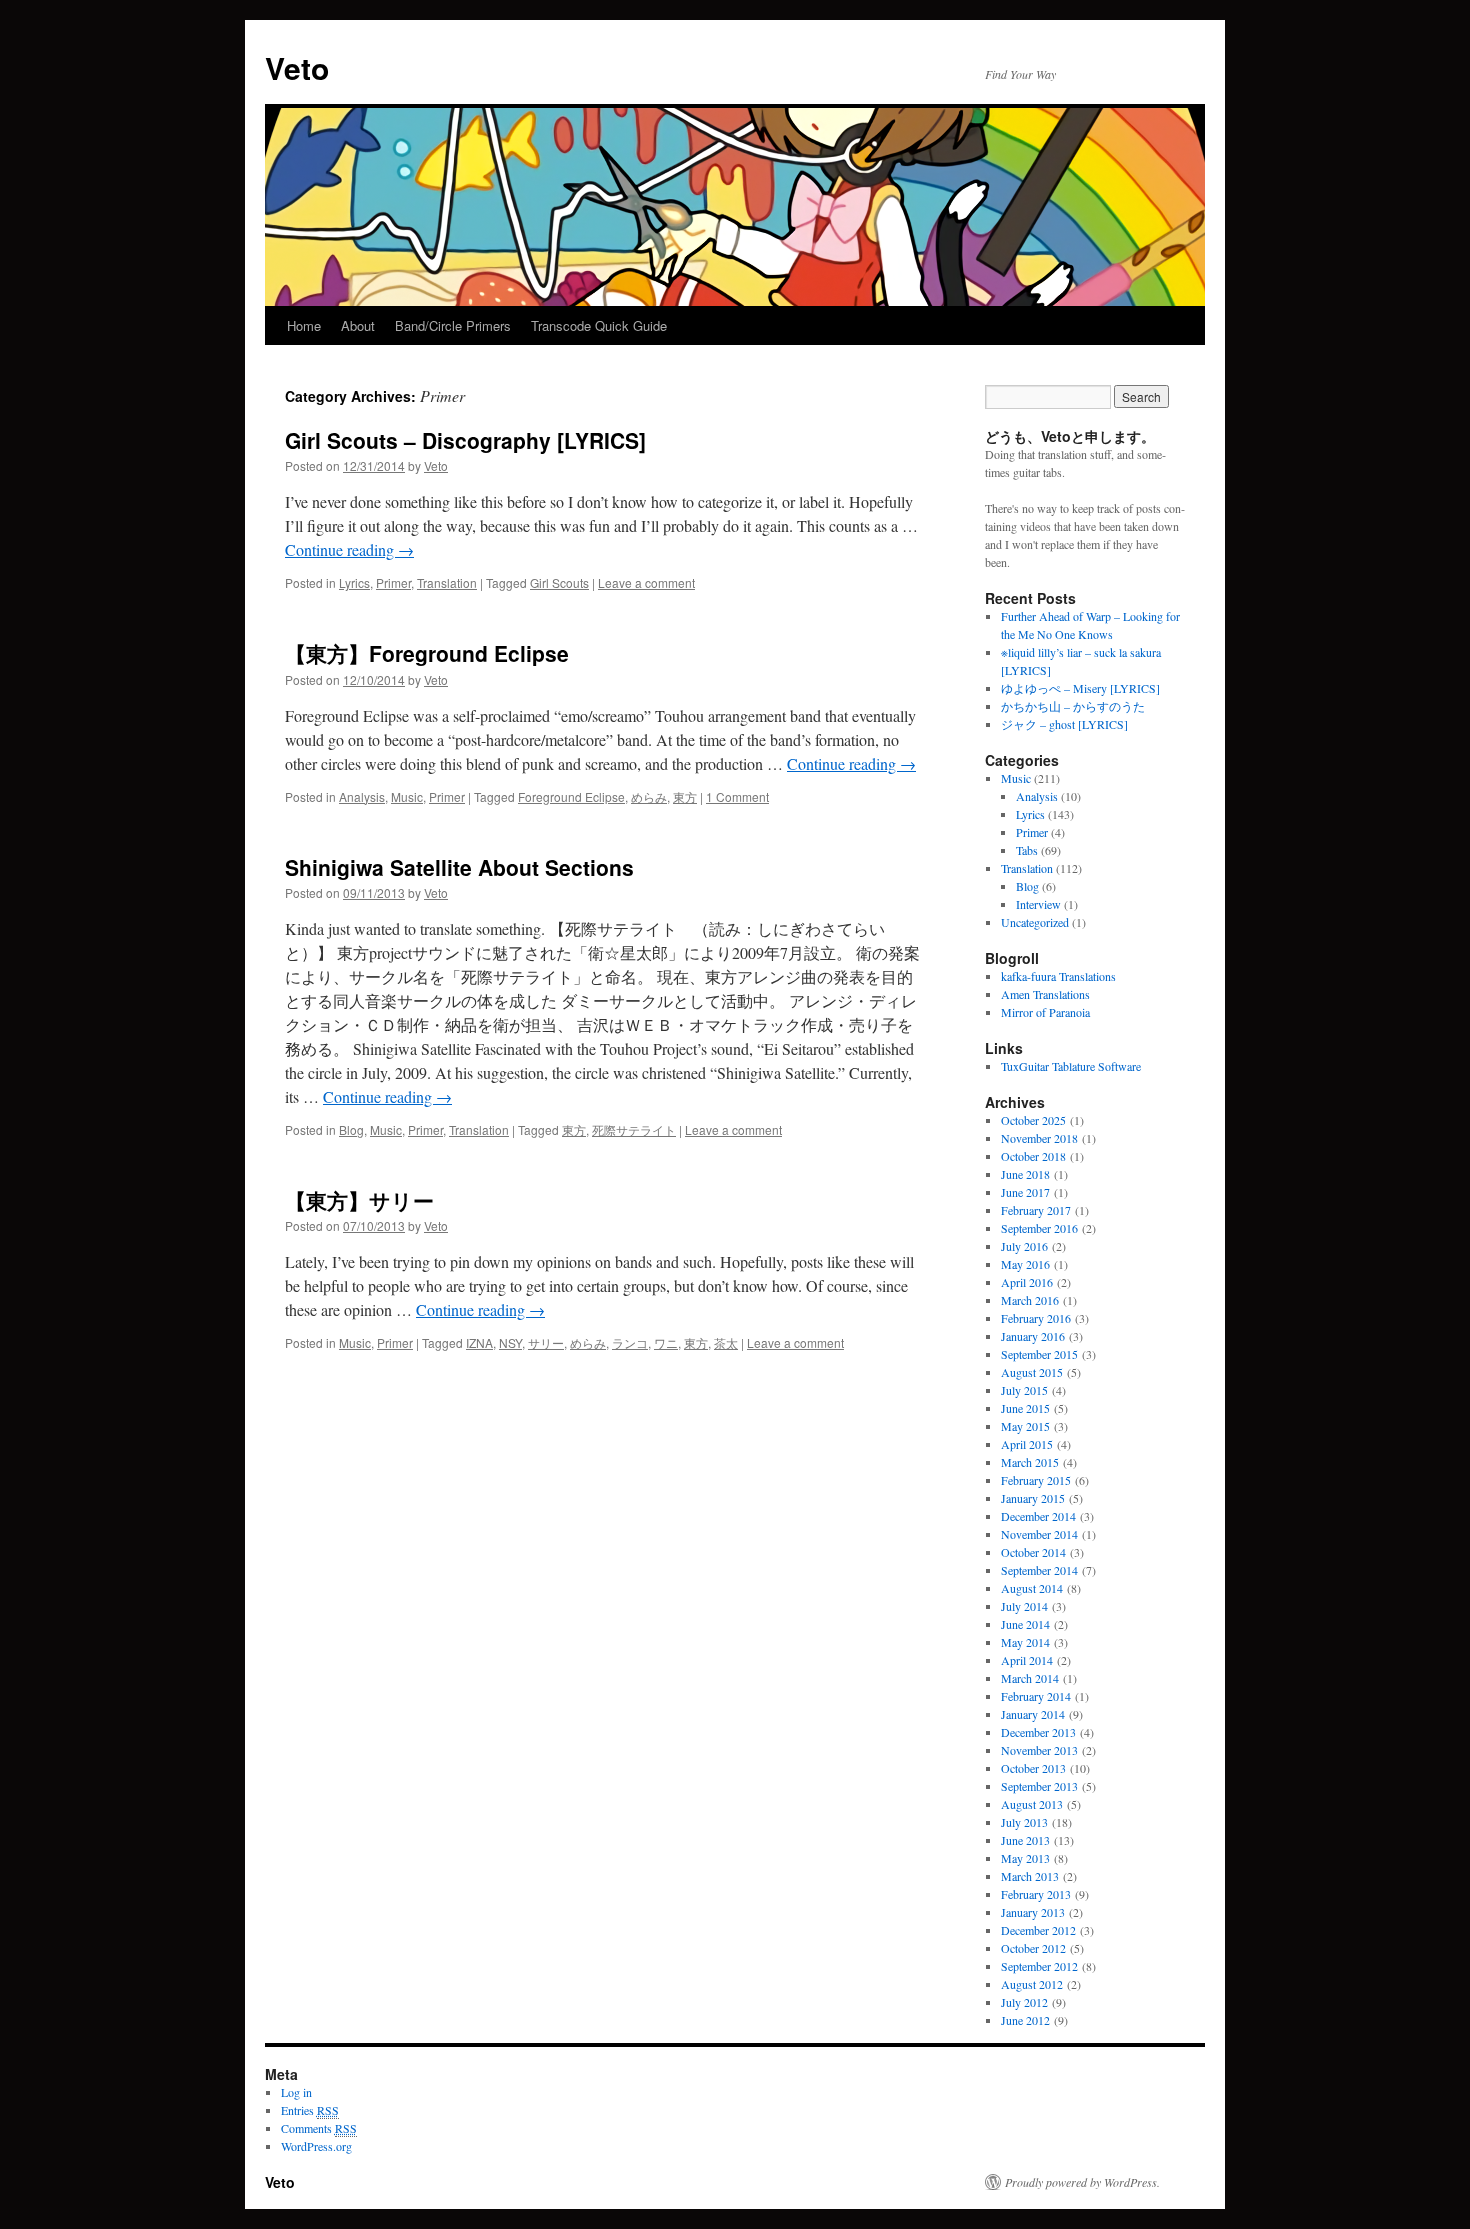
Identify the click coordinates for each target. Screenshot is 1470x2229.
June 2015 (1025, 1408)
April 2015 (1027, 1444)
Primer (393, 582)
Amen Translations (1045, 994)
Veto (297, 67)
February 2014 (1036, 1696)
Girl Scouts (559, 582)
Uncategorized (1035, 922)
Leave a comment (646, 582)
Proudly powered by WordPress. (1082, 2182)
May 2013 (1025, 1858)
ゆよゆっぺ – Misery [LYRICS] (1080, 688)
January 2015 (1033, 1498)
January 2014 (1033, 1714)
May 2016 (1025, 1264)
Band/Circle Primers (453, 325)
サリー (546, 1342)
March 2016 (1030, 1300)
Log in (296, 2092)
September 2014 (1039, 1570)
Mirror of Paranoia (1045, 1012)
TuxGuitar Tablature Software (1071, 1066)
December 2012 (1038, 1930)
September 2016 (1039, 1228)
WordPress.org (316, 2146)
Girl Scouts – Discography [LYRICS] (465, 440)
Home (304, 325)
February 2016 (1036, 1318)
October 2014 (1033, 1552)
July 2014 (1024, 1606)
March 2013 (1030, 1876)
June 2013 (1025, 1840)
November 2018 (1039, 1138)
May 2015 (1025, 1426)
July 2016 (1024, 1246)
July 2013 (1024, 1822)
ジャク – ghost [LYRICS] (1064, 724)
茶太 (726, 1342)
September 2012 (1039, 1966)
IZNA (479, 1342)
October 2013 (1033, 1768)
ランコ (630, 1342)
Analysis (362, 796)
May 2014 (1025, 1642)
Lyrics (354, 582)
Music (407, 796)
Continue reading (349, 549)
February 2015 (1036, 1480)
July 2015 (1024, 1390)
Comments (319, 2128)
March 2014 (1030, 1678)
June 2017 (1025, 1192)
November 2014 (1039, 1534)
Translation (447, 582)
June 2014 (1025, 1624)
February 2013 (1036, 1894)
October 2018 (1033, 1156)
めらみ (649, 796)
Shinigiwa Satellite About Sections (459, 867)
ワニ (666, 1342)
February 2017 (1036, 1210)
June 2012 (1025, 2020)
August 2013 (1032, 1804)
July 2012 (1024, 2002)
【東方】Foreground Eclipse (427, 653)
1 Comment (737, 796)
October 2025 (1033, 1120)
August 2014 (1032, 1588)
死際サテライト (634, 1129)
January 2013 (1033, 1912)
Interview (1038, 904)
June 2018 (1025, 1174)
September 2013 (1039, 1786)
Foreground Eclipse (571, 796)
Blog (351, 1129)
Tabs (1027, 850)
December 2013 (1038, 1732)
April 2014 (1027, 1660)
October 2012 (1033, 1948)
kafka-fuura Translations (1058, 976)
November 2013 (1039, 1750)
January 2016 (1033, 1336)
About (358, 325)
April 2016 (1027, 1282)
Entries (310, 2110)
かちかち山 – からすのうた (1073, 706)
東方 (685, 796)
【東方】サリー (359, 1200)
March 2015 (1030, 1462)
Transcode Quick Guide (599, 325)
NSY (510, 1342)
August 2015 (1032, 1372)
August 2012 (1032, 1984)
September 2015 (1039, 1354)
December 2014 (1038, 1516)
